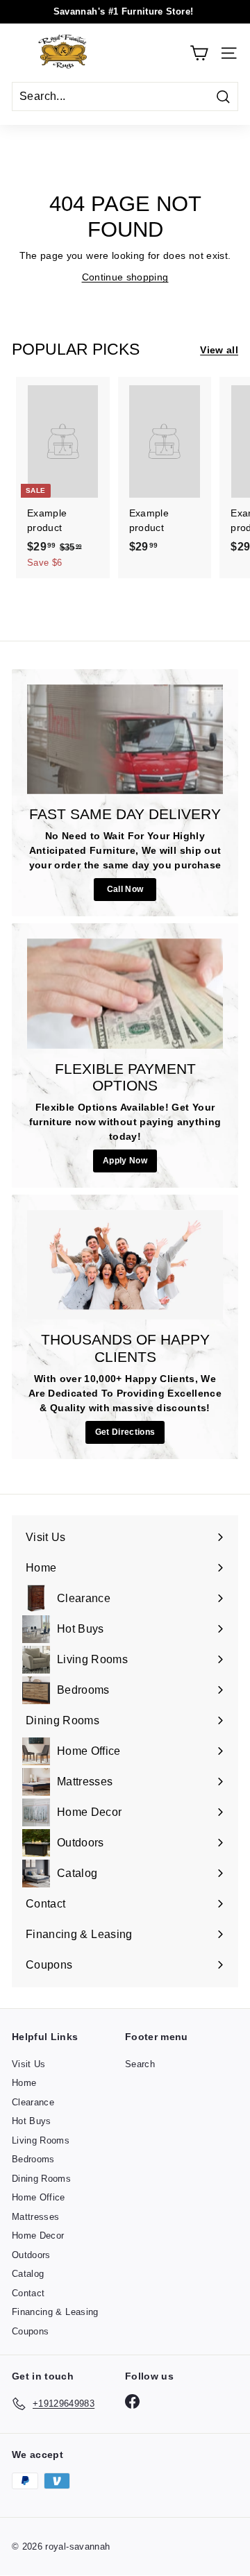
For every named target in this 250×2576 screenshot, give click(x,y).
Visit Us (29, 2064)
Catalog (28, 2274)
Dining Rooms (41, 2179)
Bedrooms (33, 2159)
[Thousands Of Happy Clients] (125, 1265)
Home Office (39, 2197)
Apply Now (125, 1161)
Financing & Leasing (55, 2312)
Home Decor (38, 2236)
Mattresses (36, 2217)
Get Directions (125, 1432)
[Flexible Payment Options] (125, 994)
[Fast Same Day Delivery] (125, 740)
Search (140, 2064)
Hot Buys (32, 2121)
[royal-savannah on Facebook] (132, 2401)
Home (24, 2083)
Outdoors (31, 2255)
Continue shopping (125, 277)
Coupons (30, 2331)
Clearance (33, 2102)
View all (219, 350)
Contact (28, 2293)
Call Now (125, 889)
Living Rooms (41, 2140)
